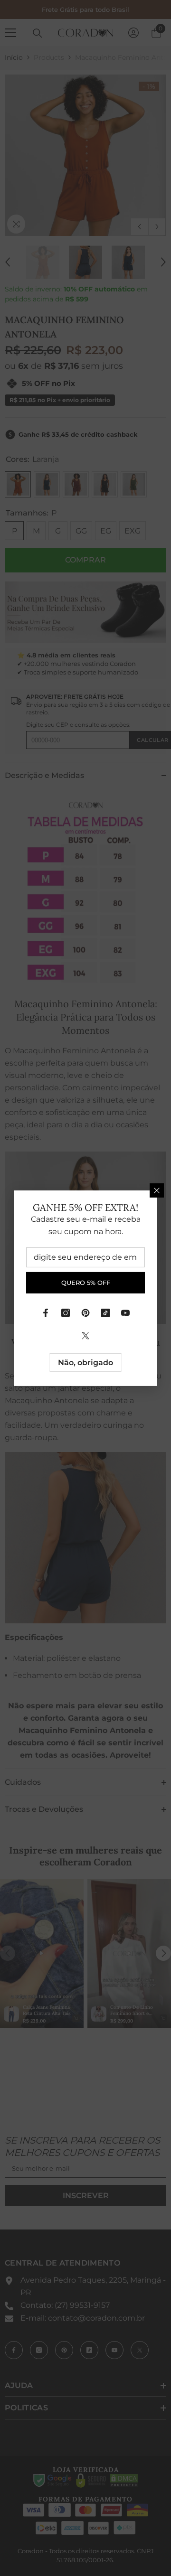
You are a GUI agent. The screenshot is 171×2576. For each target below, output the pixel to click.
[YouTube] (125, 1312)
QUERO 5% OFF (86, 1283)
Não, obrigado (85, 1362)
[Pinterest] (85, 1312)
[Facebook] (46, 1312)
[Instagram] (66, 1312)
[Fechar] (157, 1190)
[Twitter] (85, 1335)
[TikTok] (105, 1312)
